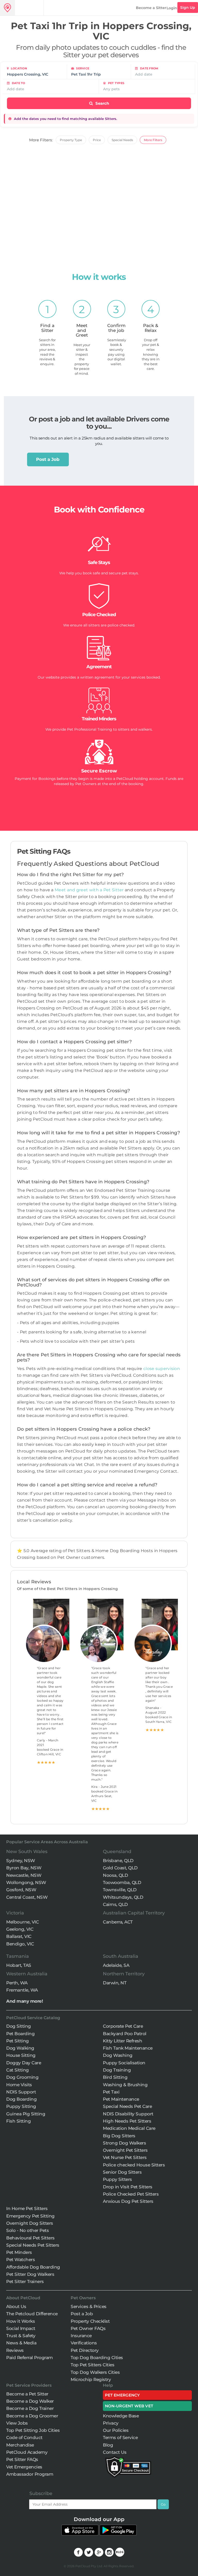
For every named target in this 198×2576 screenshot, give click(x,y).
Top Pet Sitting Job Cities (33, 2430)
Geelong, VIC (20, 1929)
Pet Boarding (20, 2034)
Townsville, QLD (120, 1890)
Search (102, 103)
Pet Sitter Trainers (25, 2281)
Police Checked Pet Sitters (131, 2194)
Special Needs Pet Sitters (33, 2245)
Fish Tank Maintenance (128, 2048)
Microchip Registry (91, 2379)
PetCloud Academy (27, 2452)
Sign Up (188, 7)
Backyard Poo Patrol (125, 2034)
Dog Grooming (22, 2077)
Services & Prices (89, 2306)
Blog (108, 2445)
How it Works (20, 2321)
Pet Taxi (111, 2092)
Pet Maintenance (121, 2099)
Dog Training (117, 2070)
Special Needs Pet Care (127, 2106)
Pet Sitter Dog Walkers (30, 2274)
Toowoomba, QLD (122, 1882)
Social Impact (21, 2328)
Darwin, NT (115, 1983)
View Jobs (17, 2423)
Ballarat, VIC (19, 1936)
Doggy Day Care (24, 2063)
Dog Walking (20, 2048)
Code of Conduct (24, 2438)
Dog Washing (118, 2055)
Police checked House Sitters (134, 2165)
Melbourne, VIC (22, 1922)
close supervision (162, 1369)
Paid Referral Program (30, 2358)
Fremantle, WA (22, 1990)
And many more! (24, 2001)
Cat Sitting (18, 2070)
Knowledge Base (121, 2416)
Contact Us (115, 2452)
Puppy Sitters (117, 2179)
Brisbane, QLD (118, 1861)
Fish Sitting (18, 2121)
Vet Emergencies (24, 2467)
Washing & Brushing (125, 2085)
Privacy (111, 2423)
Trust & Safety (21, 2336)
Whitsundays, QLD (123, 1897)
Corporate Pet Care (123, 2026)
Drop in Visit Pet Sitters (128, 2187)
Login (172, 8)
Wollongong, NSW (26, 1882)
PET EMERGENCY (122, 2395)
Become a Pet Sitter (27, 2394)
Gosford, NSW (21, 1890)
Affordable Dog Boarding (33, 2267)
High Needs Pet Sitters (127, 2121)
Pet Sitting (18, 2041)
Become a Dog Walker (30, 2401)
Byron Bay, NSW (24, 1868)
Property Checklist (90, 2321)
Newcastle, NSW (24, 1875)
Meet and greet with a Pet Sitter (90, 890)
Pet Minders (19, 2252)
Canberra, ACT (118, 1922)
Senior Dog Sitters (122, 2172)
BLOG (120, 2552)
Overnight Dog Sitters (30, 2223)
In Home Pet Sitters (27, 2208)
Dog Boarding (21, 2099)
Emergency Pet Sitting (30, 2216)
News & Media (21, 2343)
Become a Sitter (151, 8)
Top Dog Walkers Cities (95, 2372)
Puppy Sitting (21, 2106)
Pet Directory (85, 2350)
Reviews (15, 2350)
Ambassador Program (30, 2474)
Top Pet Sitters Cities (92, 2365)
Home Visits (19, 2085)
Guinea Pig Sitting (26, 2114)
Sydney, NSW (21, 1861)
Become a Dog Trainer (30, 2408)
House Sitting (21, 2055)
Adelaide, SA (116, 1965)
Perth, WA (17, 1983)
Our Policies (116, 2430)
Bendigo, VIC (20, 1944)
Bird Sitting (115, 2077)
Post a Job (48, 459)
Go (163, 2504)
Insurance (81, 2336)
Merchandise (20, 2445)
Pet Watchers (20, 2260)
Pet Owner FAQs (88, 2328)
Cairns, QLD (115, 1904)
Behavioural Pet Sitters (30, 2238)
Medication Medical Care (129, 2128)
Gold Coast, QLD (120, 1868)
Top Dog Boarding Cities (97, 2358)
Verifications (84, 2343)
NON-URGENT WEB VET (129, 2406)
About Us (16, 2306)
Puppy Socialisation (124, 2063)
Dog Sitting (19, 2026)
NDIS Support (21, 2092)
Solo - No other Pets (27, 2230)
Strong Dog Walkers (124, 2143)
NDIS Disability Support (128, 2114)
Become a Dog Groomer (32, 2416)
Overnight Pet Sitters (125, 2150)
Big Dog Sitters (119, 2136)
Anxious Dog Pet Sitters (128, 2201)
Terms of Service (120, 2438)
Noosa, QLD (115, 1875)
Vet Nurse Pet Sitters (125, 2157)
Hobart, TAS (19, 1965)
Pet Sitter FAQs (22, 2459)
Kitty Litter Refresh (122, 2041)
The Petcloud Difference (32, 2314)
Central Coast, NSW (27, 1897)
